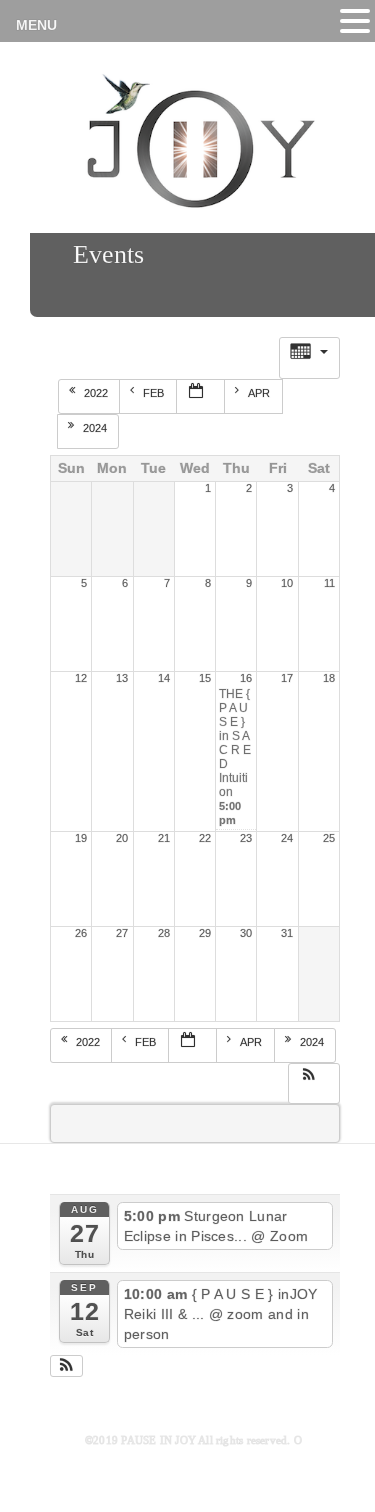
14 (164, 678)
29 (205, 933)
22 (205, 838)
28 (164, 933)
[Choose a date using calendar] (201, 396)
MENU (36, 25)
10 (287, 583)
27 (122, 933)
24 (287, 838)
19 (81, 838)
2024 (96, 428)
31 (287, 933)
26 (81, 933)
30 (246, 933)
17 (287, 678)
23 (246, 838)
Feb (155, 393)
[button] (313, 1081)
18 (329, 678)
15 (205, 678)
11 (329, 583)
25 (329, 838)
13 (122, 678)
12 (81, 678)
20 (122, 838)
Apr (260, 393)
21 (164, 838)
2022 (97, 393)
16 (246, 678)
